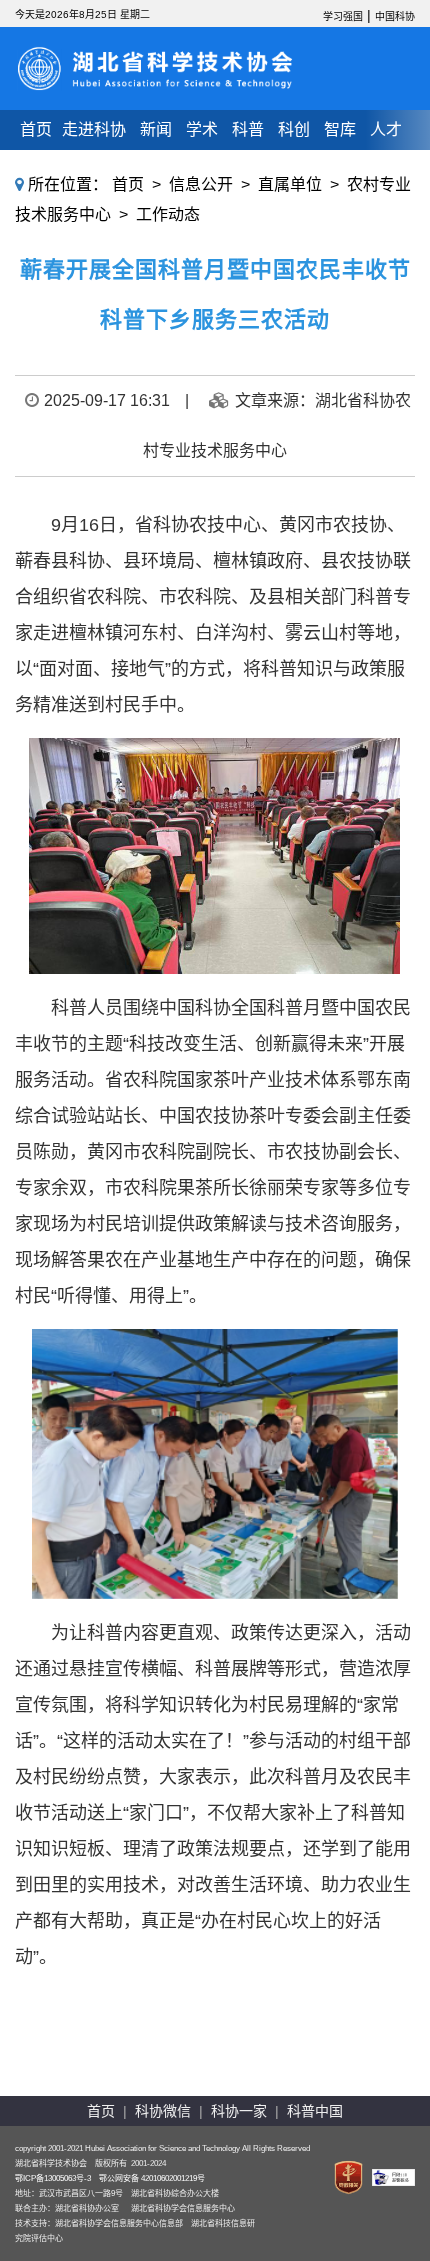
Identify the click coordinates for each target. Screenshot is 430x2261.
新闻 (156, 129)
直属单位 (290, 184)
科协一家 (239, 2111)
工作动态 (168, 214)
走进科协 (94, 129)
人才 (386, 129)
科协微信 (163, 2111)
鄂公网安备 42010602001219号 (152, 2178)
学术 (202, 129)
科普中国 (315, 2111)
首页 (36, 129)
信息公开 (201, 184)
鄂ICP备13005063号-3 (53, 2178)
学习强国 (343, 16)
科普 (248, 129)
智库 (340, 129)
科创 (294, 129)
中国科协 (395, 16)
